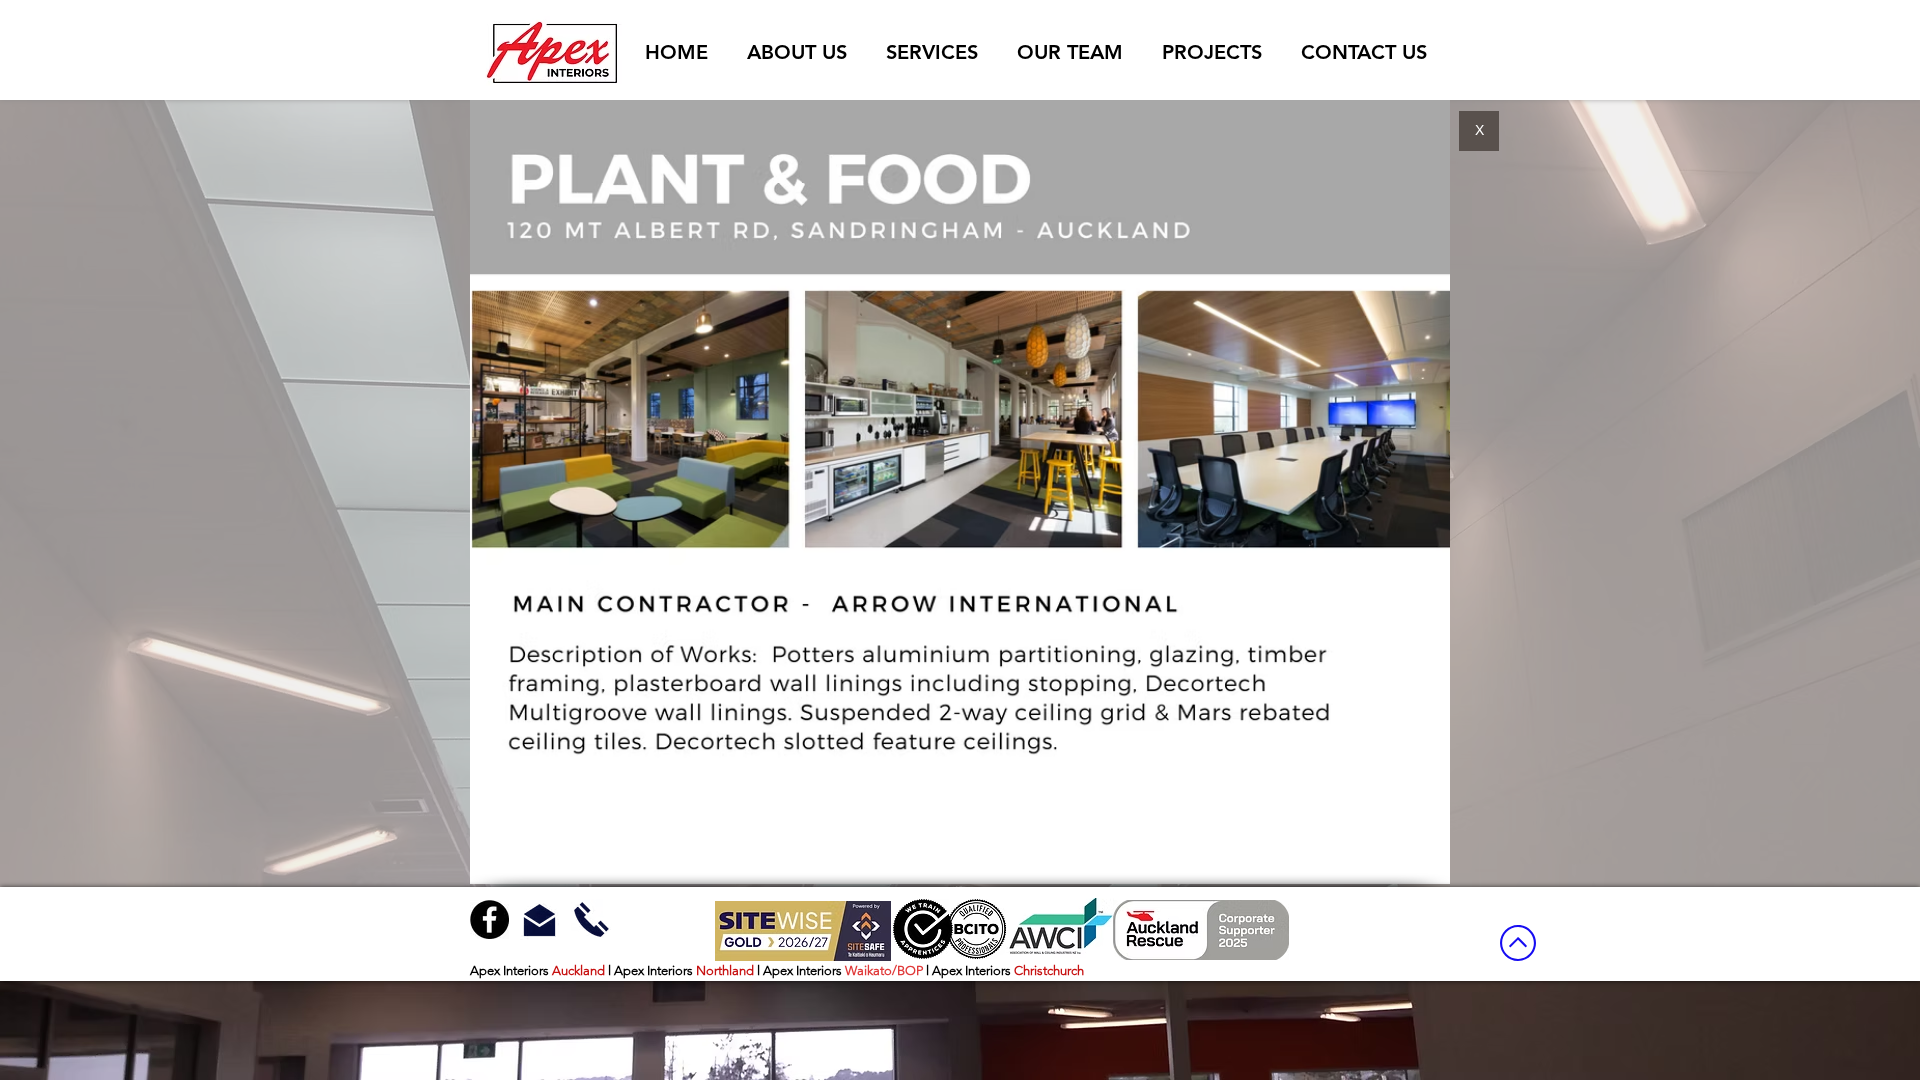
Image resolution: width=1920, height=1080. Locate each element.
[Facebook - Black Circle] (489, 919)
